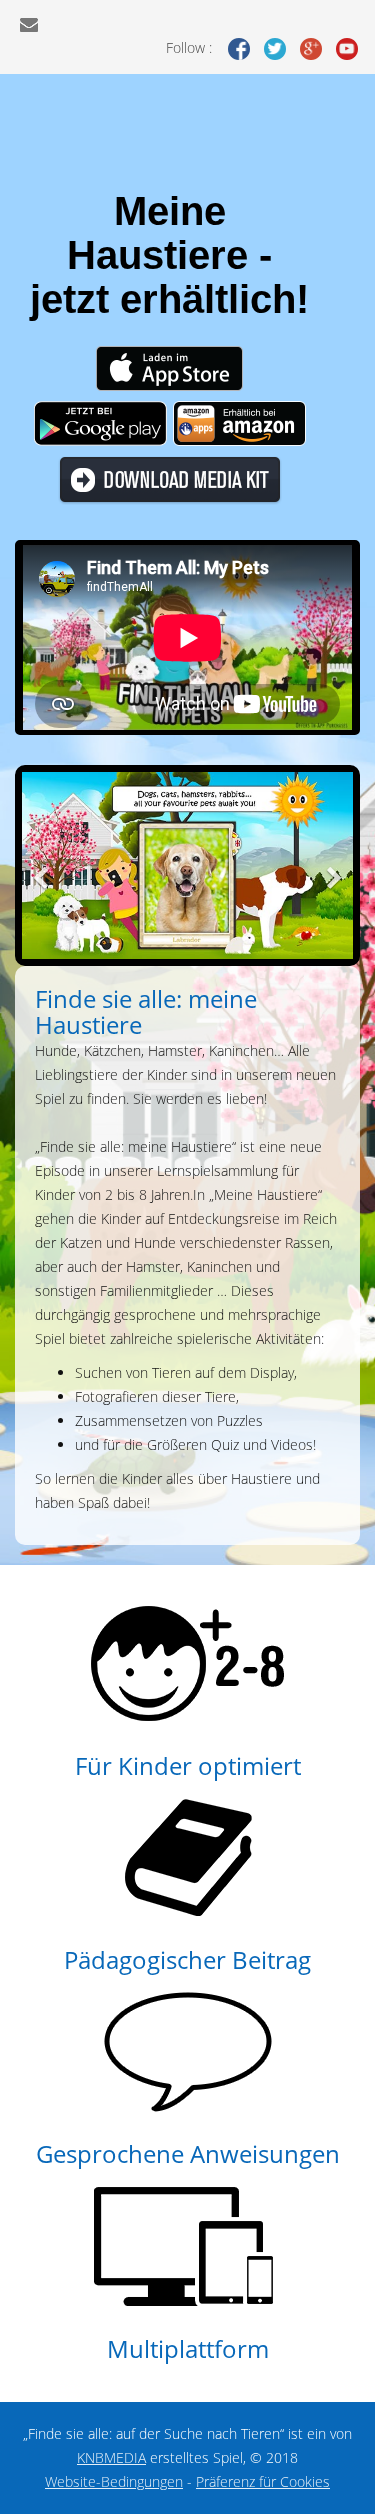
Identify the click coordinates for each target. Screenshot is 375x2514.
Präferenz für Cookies (263, 2481)
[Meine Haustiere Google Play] (100, 422)
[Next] (333, 865)
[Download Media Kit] (170, 479)
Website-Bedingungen (114, 2481)
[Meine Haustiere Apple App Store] (169, 367)
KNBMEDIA (111, 2457)
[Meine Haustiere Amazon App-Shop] (239, 422)
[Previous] (42, 865)
